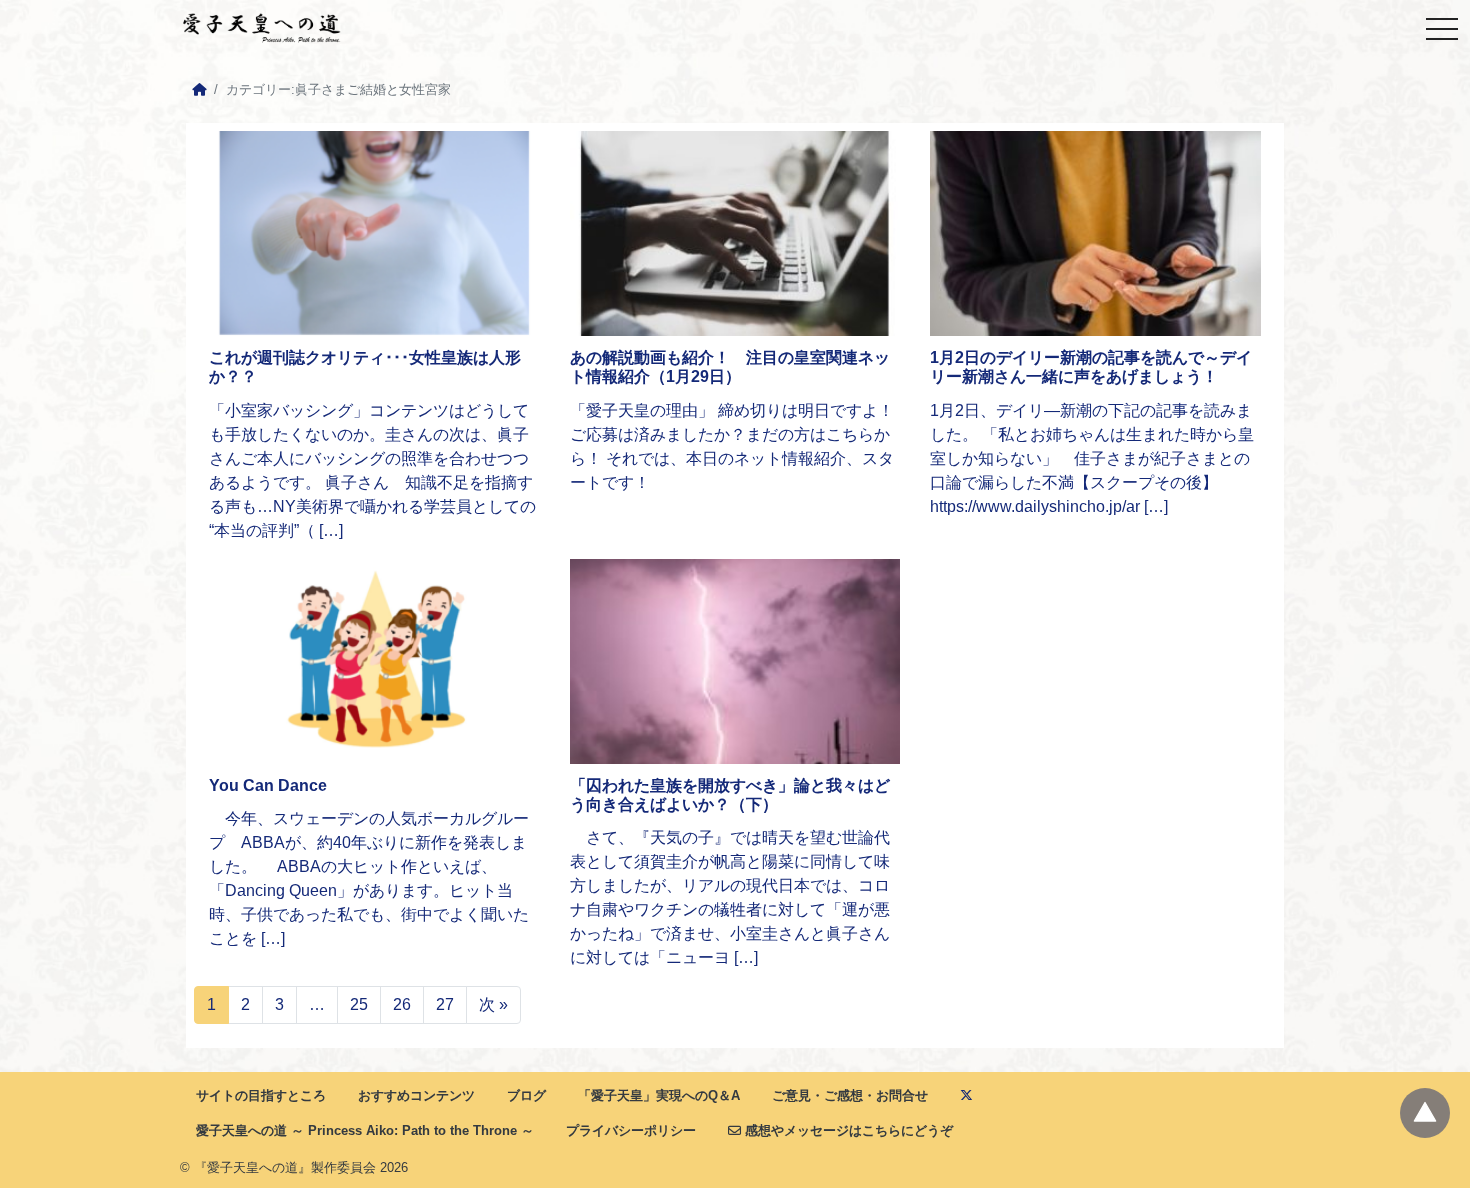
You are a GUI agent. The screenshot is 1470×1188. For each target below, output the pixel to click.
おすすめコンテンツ (416, 1095)
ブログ (526, 1095)
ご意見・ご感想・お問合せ (850, 1095)
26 (402, 1004)
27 (445, 1004)
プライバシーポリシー (631, 1130)
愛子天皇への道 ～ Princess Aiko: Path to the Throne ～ (365, 1130)
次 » (493, 1004)
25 (359, 1004)
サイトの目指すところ (261, 1095)
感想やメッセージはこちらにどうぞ (847, 1130)
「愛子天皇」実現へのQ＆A (659, 1095)
